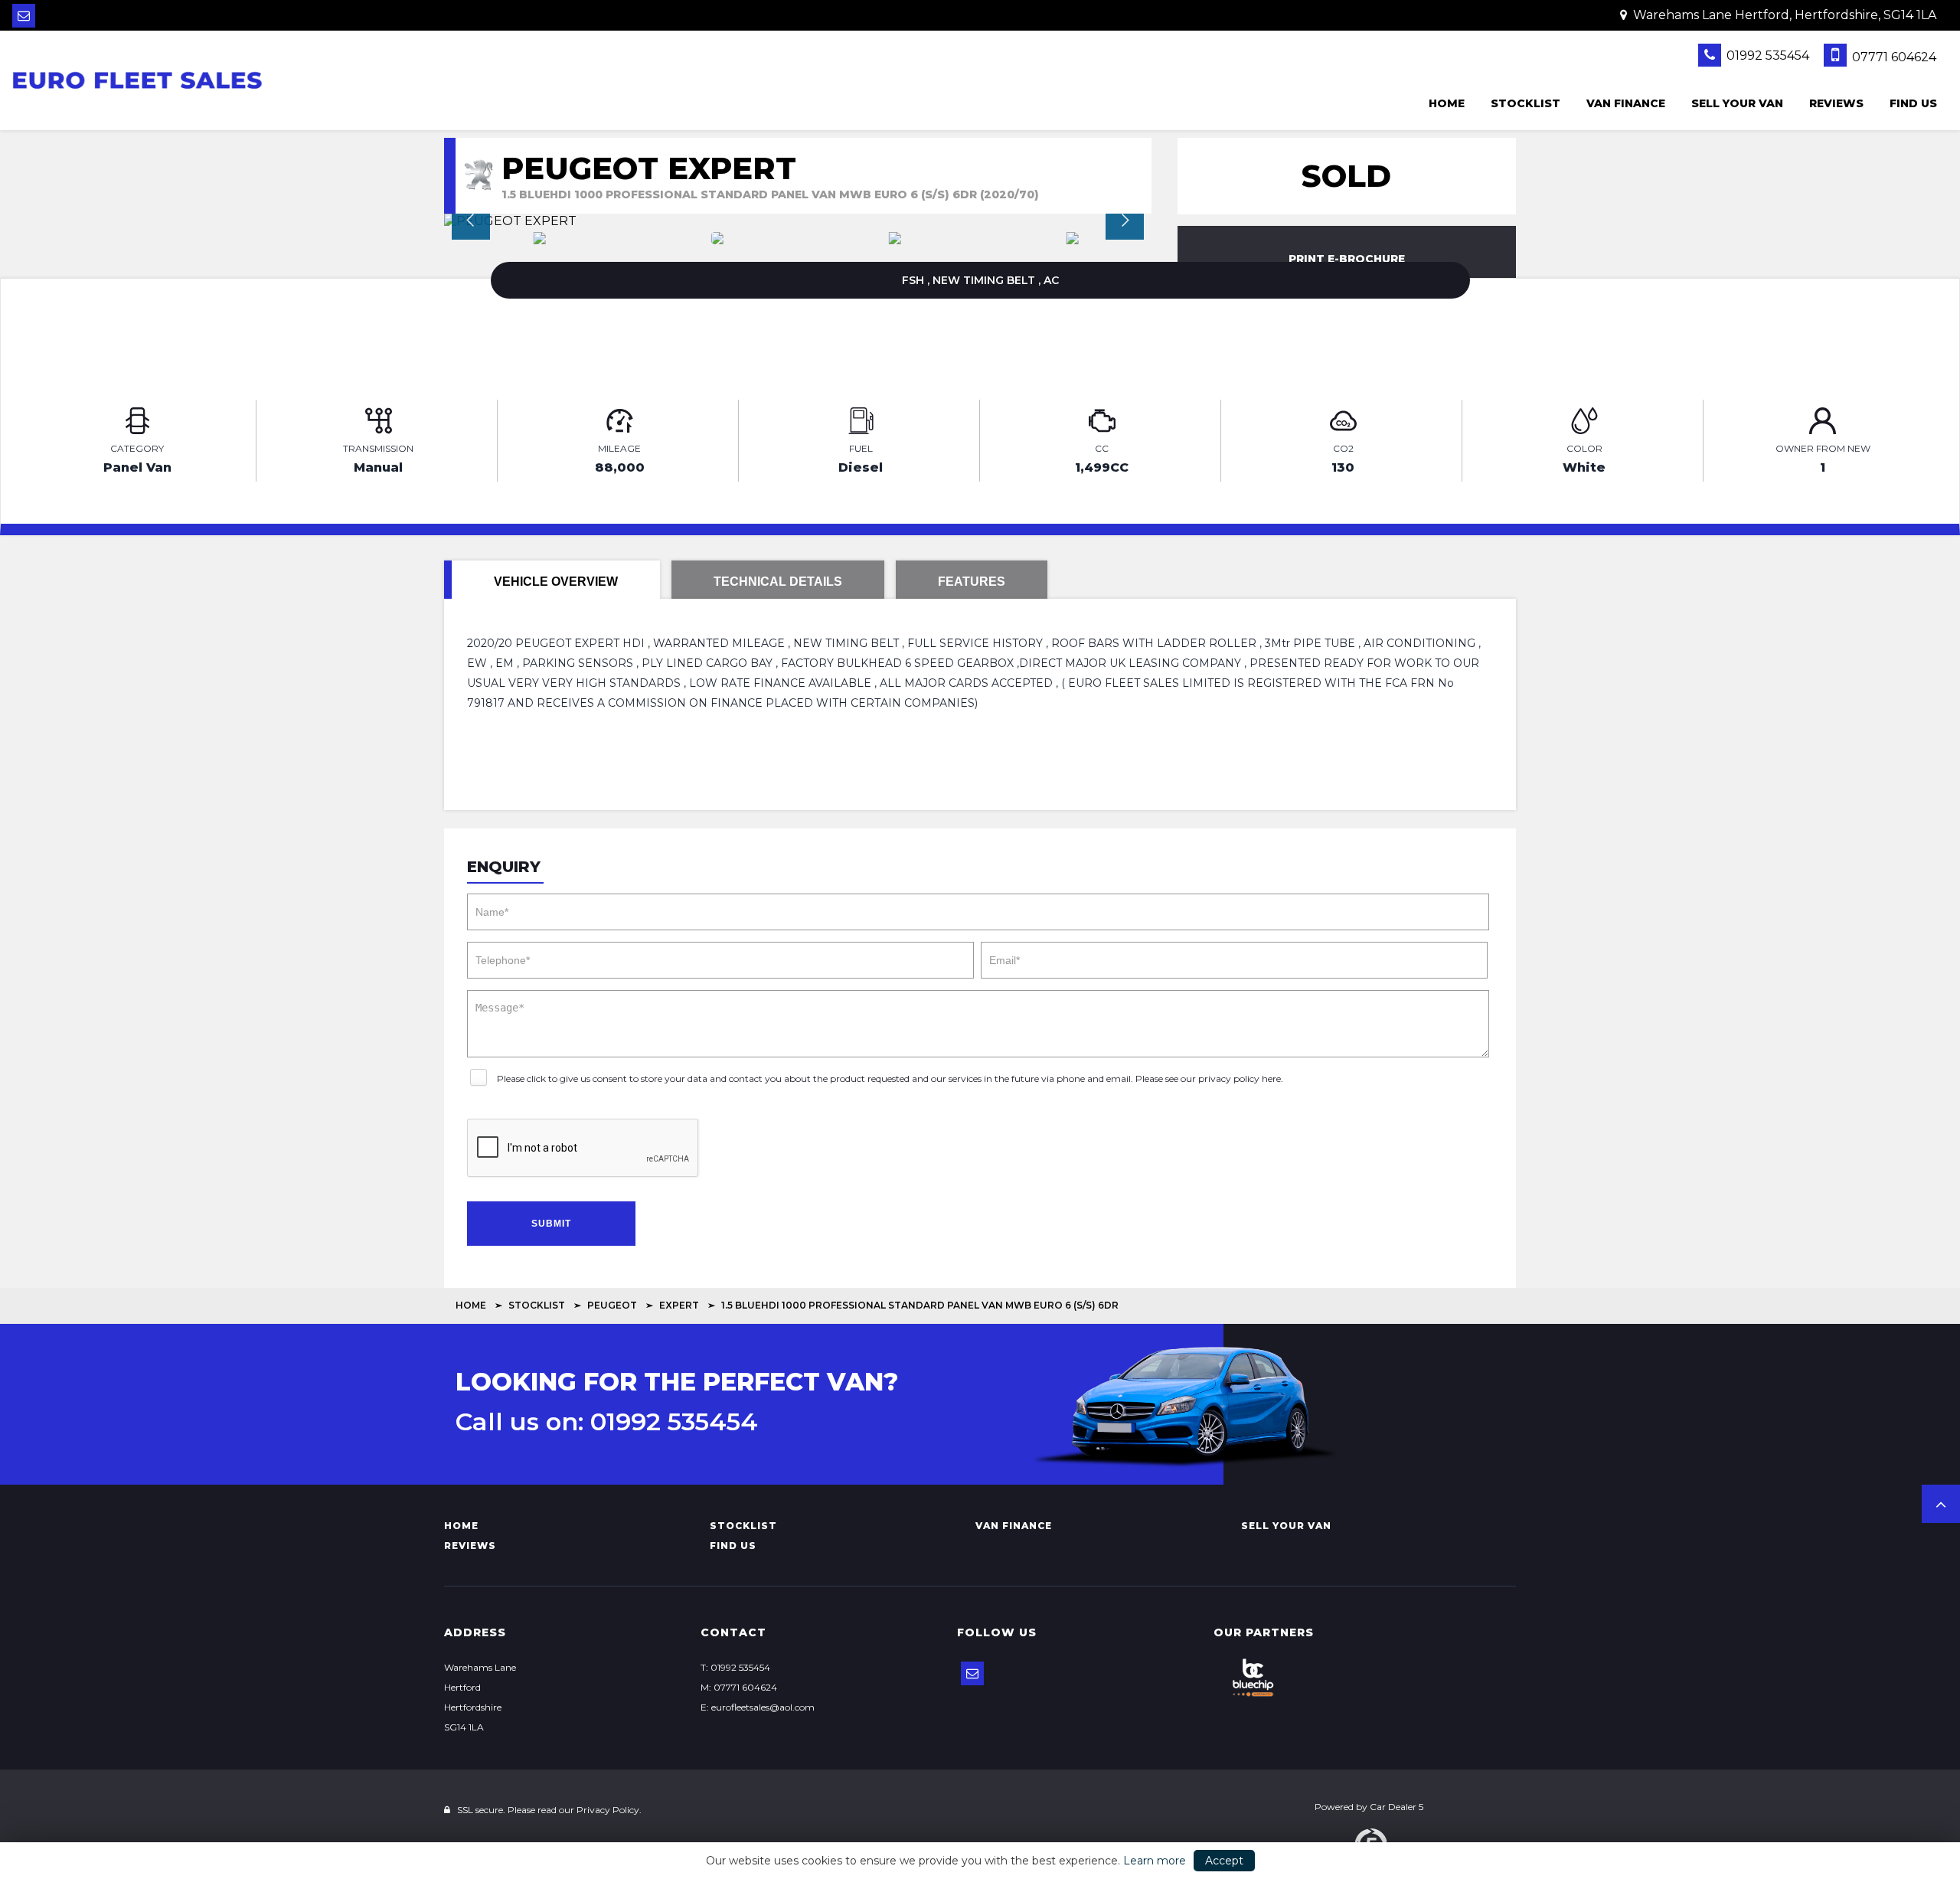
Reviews (1836, 103)
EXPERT (679, 1305)
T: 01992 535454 (735, 1667)
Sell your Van (1737, 103)
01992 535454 (1766, 56)
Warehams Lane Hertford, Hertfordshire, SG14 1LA (1783, 15)
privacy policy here (1240, 1078)
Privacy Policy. (609, 1810)
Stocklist (1526, 103)
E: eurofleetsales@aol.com (758, 1707)
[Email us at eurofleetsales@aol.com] (24, 16)
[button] (1941, 1504)
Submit (551, 1224)
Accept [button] (1224, 1861)
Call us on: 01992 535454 (607, 1422)
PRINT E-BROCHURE (1347, 259)
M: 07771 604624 (739, 1687)
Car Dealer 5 (1396, 1807)
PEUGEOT (612, 1305)
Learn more (1155, 1861)
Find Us (1913, 103)
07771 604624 (1893, 57)
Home (1447, 103)
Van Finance (1626, 103)
